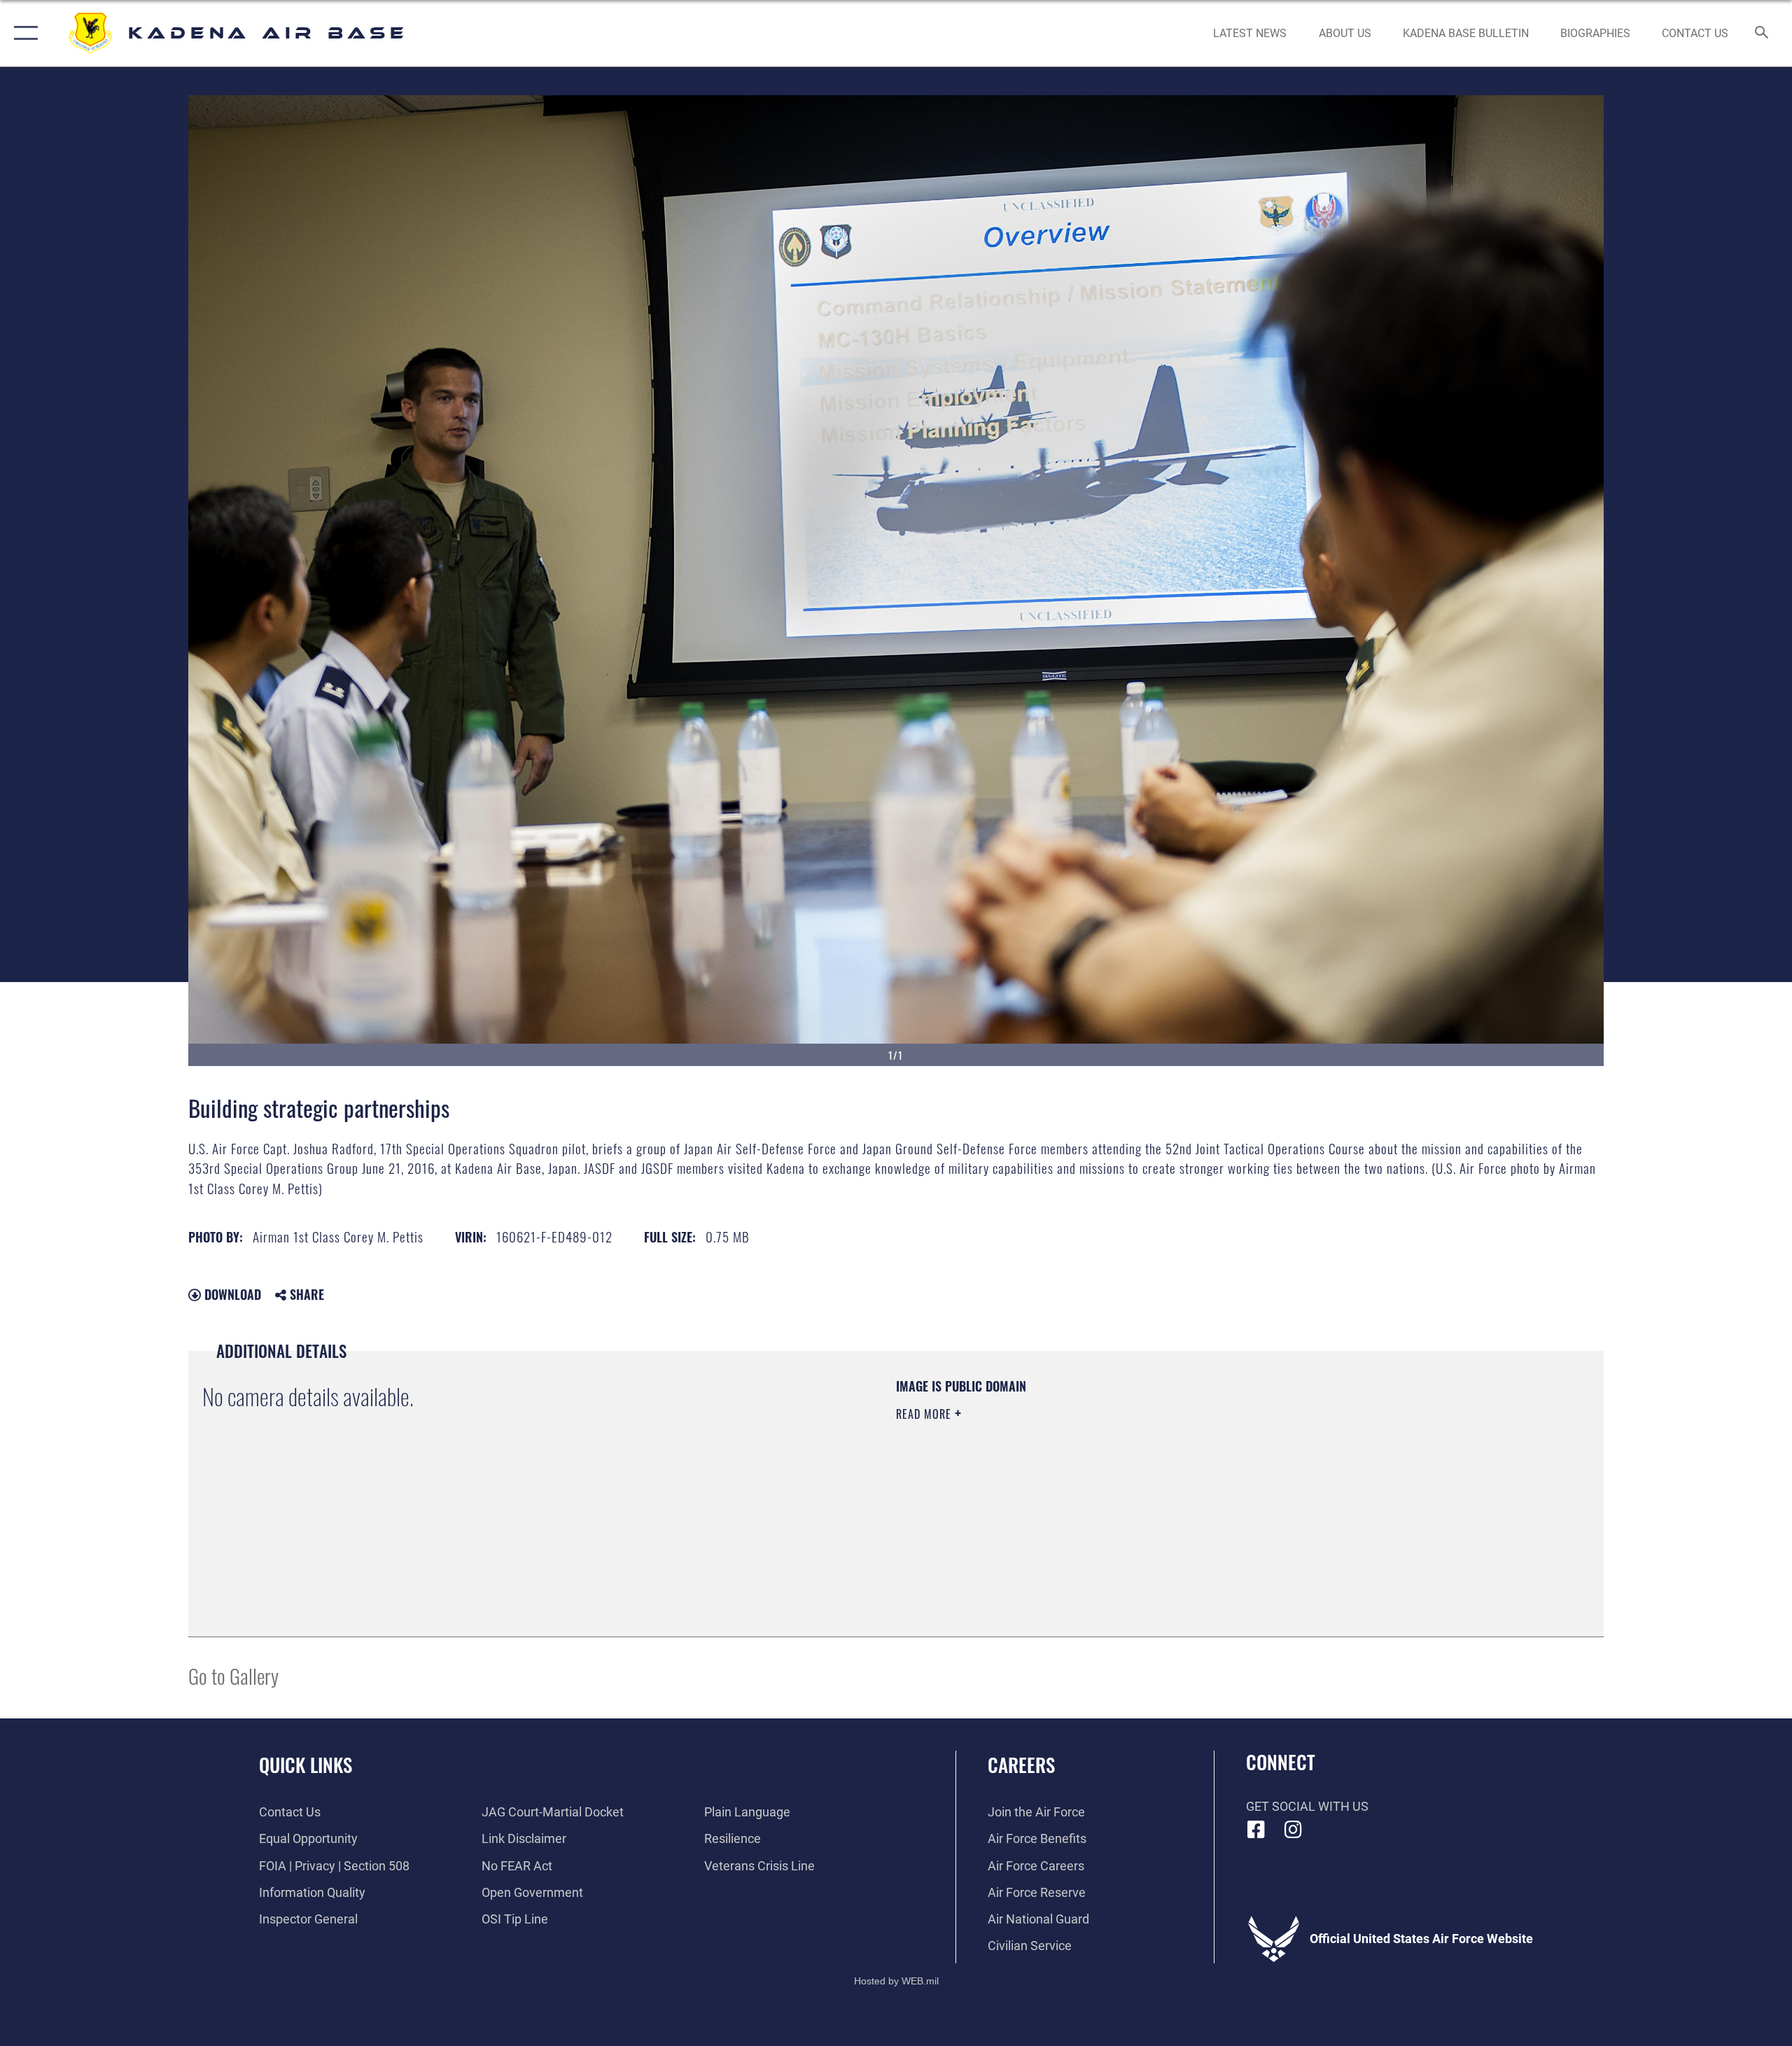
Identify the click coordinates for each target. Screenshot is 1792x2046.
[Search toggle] (1762, 34)
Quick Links (306, 1765)
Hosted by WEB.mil (896, 1981)
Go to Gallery (233, 1675)
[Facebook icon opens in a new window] (1256, 1830)
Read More (925, 1414)
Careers (1021, 1765)
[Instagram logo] (1293, 1830)
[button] (23, 33)
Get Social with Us (1307, 1806)
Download (231, 1294)
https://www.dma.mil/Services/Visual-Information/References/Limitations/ (1060, 1483)
